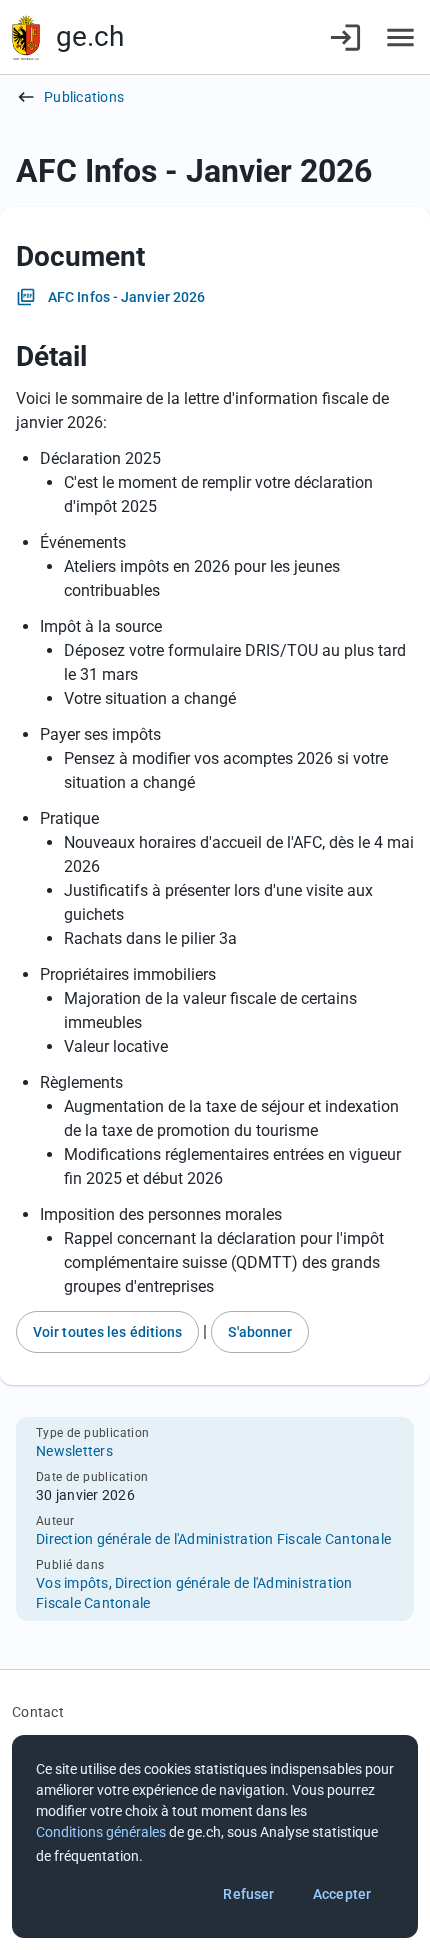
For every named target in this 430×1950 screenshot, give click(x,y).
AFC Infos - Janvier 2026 (126, 297)
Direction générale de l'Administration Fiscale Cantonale (213, 1539)
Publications (84, 97)
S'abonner (260, 1332)
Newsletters (74, 1451)
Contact (38, 1712)
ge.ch (90, 36)
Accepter (342, 1894)
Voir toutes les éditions (107, 1332)
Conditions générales (101, 1832)
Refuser (248, 1894)
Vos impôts (72, 1583)
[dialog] (215, 1836)
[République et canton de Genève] (26, 37)
